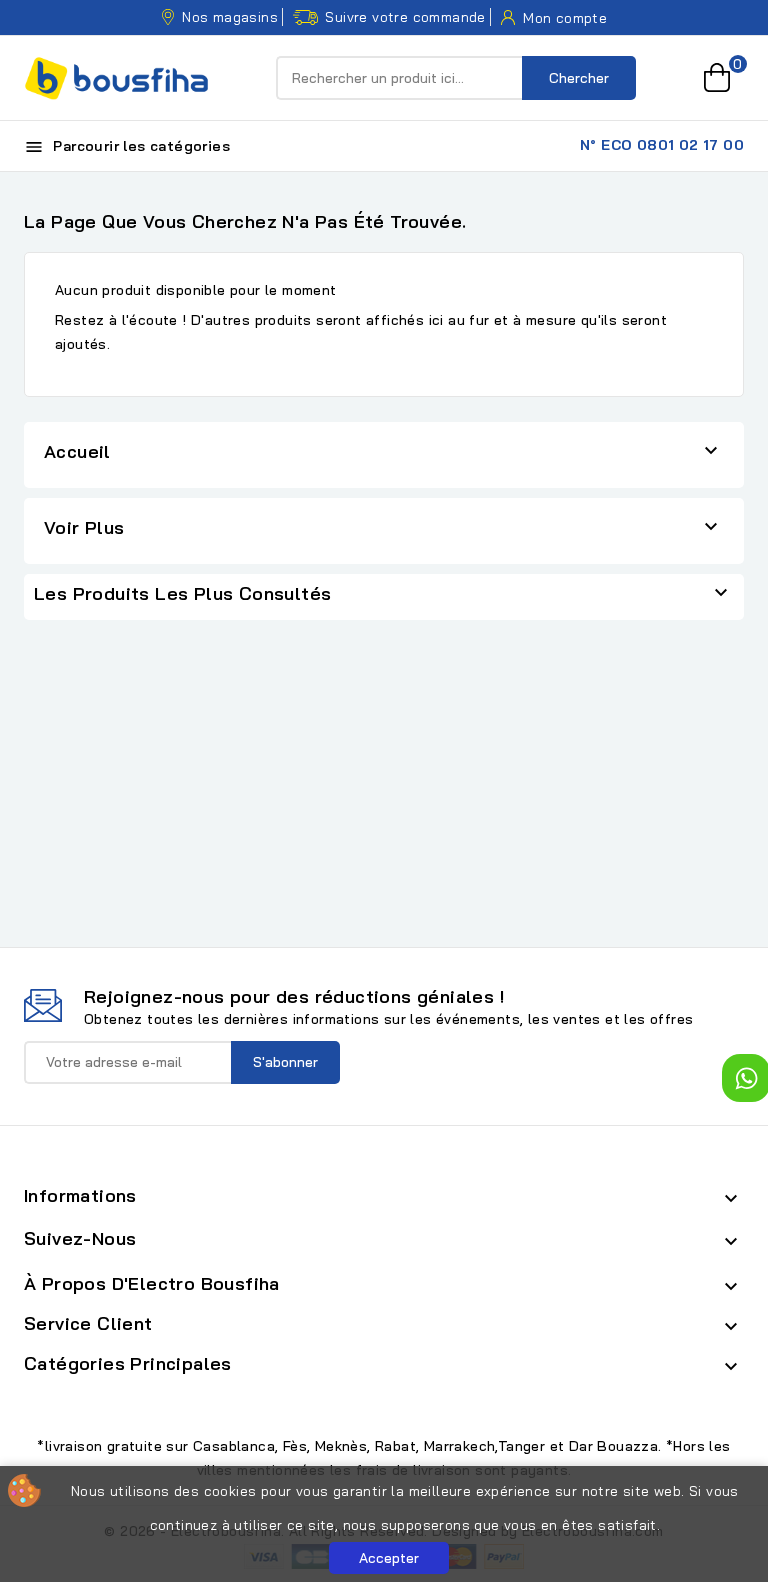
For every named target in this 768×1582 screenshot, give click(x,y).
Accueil (77, 451)
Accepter (389, 1558)
